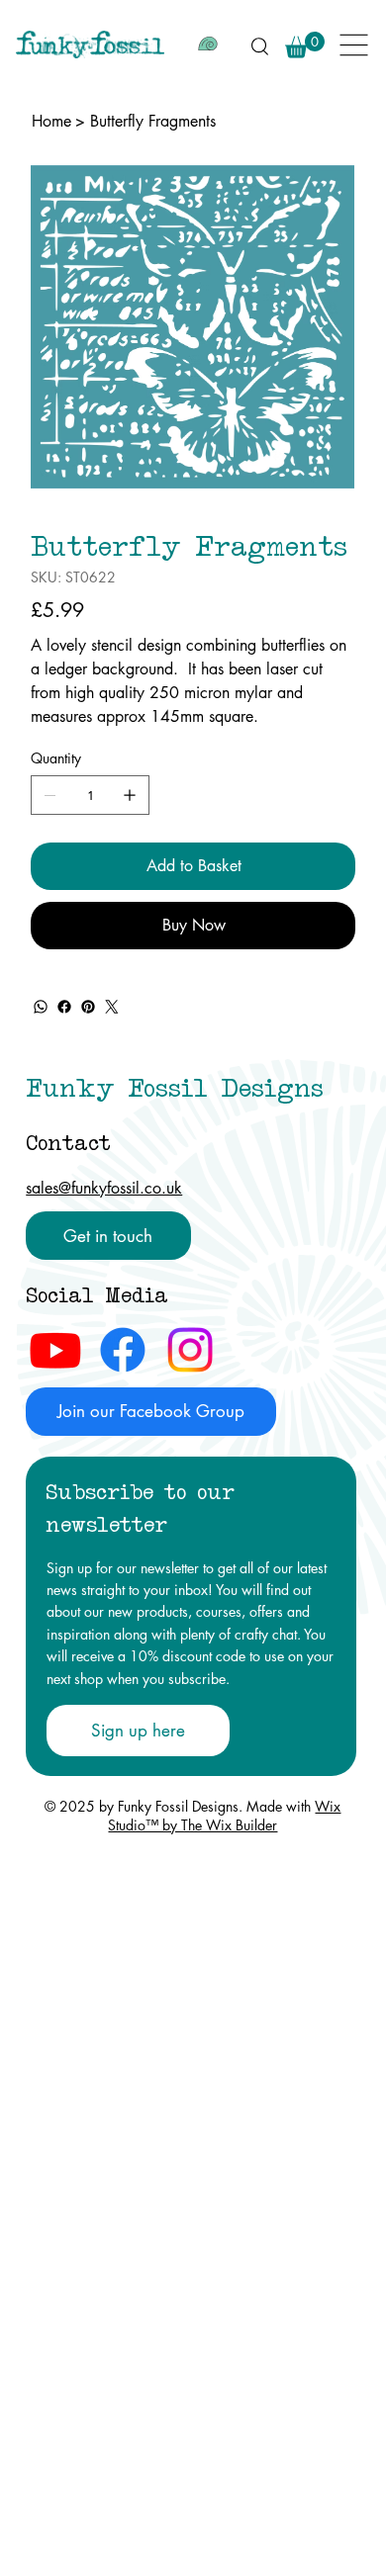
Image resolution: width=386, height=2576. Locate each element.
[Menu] (355, 45)
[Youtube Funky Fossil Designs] (55, 1350)
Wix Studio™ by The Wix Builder (224, 1816)
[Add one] (130, 795)
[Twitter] (112, 1007)
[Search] (259, 45)
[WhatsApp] (41, 1007)
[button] (305, 45)
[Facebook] (64, 1007)
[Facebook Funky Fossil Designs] (123, 1350)
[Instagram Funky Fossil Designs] (190, 1350)
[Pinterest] (88, 1007)
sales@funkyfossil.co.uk (104, 1188)
